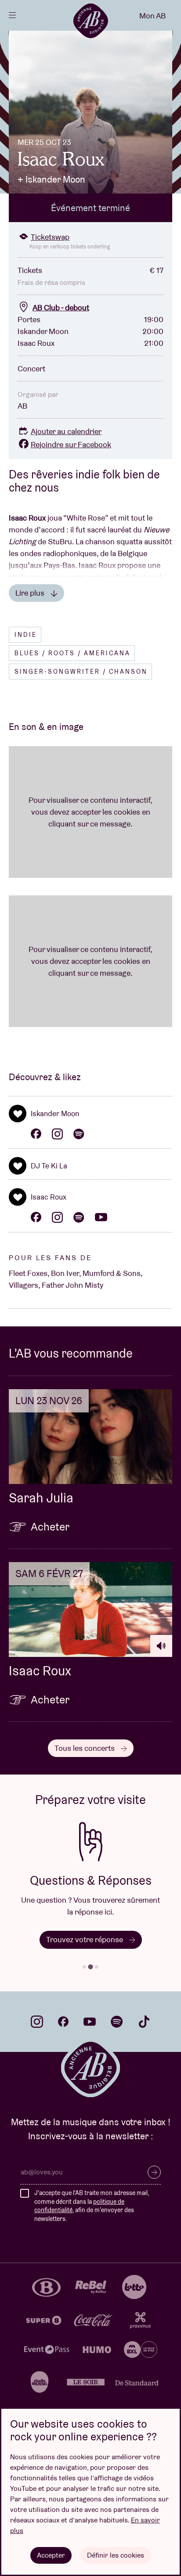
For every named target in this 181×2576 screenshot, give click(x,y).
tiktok (144, 2022)
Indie (26, 635)
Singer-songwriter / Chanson (81, 672)
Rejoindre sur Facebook (71, 444)
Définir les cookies (116, 2555)
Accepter (51, 2555)
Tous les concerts (85, 1748)
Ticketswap (50, 237)
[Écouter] (161, 1646)
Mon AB (152, 16)
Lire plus (31, 593)
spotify (117, 2022)
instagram (37, 2022)
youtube (90, 2022)
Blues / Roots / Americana (72, 653)
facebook (63, 2022)
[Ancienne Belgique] (90, 21)
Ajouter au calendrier (66, 431)
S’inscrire (154, 2172)
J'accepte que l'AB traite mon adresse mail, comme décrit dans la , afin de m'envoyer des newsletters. (92, 2206)
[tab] (84, 1967)
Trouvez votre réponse (85, 1939)
